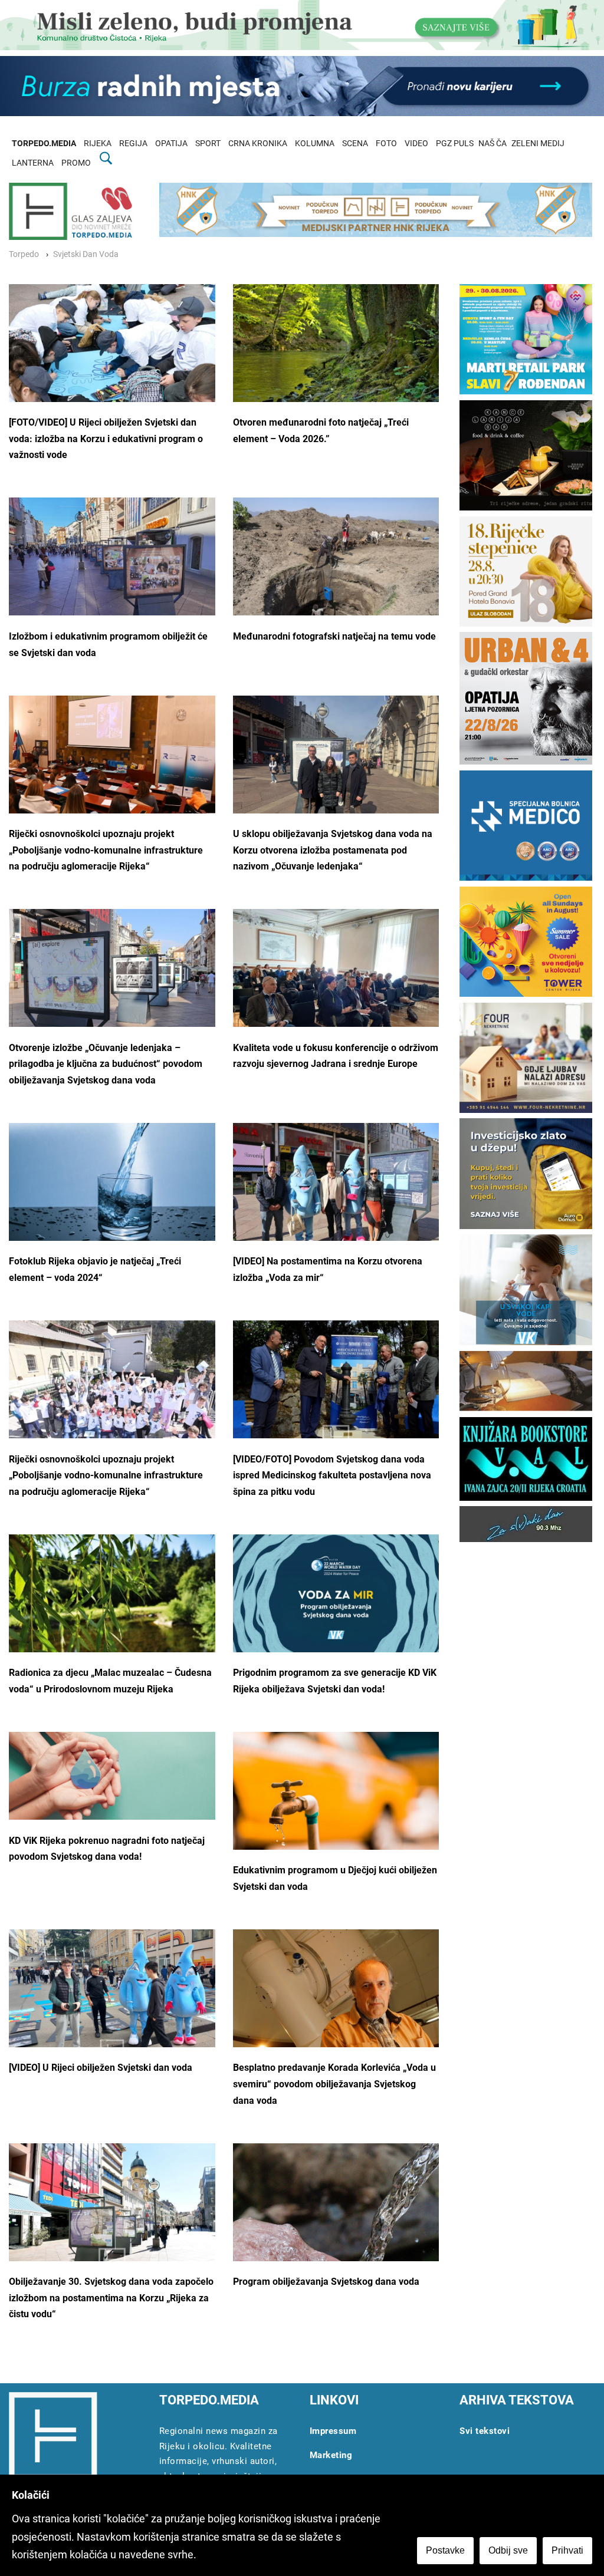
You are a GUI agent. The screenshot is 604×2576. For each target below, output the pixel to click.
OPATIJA (171, 144)
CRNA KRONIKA (258, 144)
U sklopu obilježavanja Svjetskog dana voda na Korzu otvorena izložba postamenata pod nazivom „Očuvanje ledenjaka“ (333, 850)
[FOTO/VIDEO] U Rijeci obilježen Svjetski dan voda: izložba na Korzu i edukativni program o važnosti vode (106, 439)
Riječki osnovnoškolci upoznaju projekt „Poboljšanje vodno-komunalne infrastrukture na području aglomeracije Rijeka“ (106, 850)
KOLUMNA (315, 144)
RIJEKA (98, 144)
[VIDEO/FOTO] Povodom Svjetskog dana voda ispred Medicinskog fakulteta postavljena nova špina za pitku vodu (332, 1475)
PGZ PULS (455, 144)
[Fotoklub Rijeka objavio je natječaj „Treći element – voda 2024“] (112, 1197)
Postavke (445, 2550)
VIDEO (416, 144)
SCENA (355, 144)
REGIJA (133, 144)
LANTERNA (33, 163)
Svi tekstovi (485, 2431)
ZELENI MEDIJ (538, 144)
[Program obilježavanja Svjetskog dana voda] (336, 2218)
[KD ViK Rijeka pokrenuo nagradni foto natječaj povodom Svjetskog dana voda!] (112, 1776)
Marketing (331, 2455)
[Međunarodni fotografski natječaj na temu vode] (336, 566)
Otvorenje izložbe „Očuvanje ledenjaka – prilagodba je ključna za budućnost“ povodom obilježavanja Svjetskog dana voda (106, 1064)
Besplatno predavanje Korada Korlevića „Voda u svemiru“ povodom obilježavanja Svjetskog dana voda (334, 2084)
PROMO (76, 163)
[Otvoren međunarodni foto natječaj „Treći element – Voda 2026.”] (336, 353)
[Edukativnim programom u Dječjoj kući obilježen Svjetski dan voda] (336, 1801)
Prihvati (567, 2550)
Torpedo (24, 254)
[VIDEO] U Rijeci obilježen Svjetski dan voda (101, 2068)
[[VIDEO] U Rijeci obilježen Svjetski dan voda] (112, 1999)
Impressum (333, 2431)
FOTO (386, 144)
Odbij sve (508, 2550)
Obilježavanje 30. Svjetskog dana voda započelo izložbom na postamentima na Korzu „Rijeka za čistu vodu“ (111, 2298)
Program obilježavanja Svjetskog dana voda (326, 2282)
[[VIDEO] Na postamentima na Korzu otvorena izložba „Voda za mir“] (336, 1192)
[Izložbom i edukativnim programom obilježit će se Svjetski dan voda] (112, 575)
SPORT (208, 144)
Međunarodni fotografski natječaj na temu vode (334, 636)
